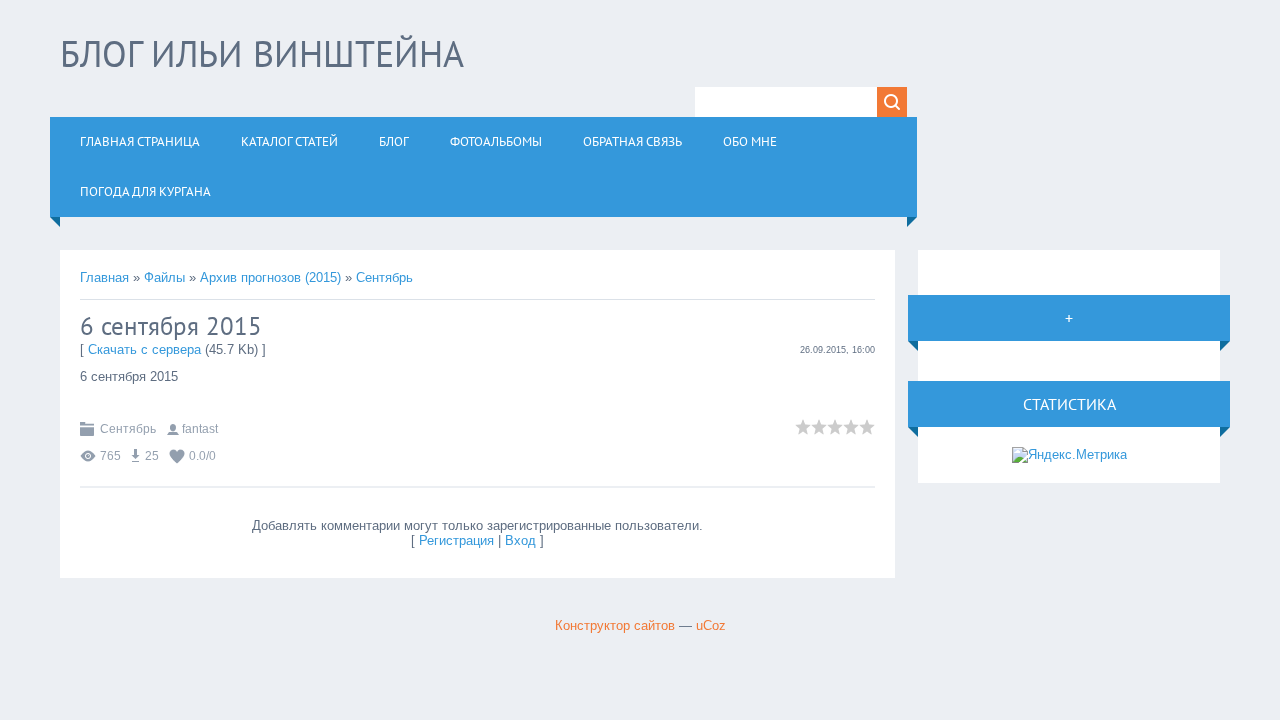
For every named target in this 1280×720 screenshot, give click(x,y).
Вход (520, 540)
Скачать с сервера (144, 349)
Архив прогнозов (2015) (270, 277)
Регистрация (456, 540)
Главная (104, 277)
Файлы (164, 277)
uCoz (711, 625)
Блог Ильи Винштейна (262, 53)
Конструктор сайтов (615, 625)
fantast (200, 429)
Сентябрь (384, 277)
